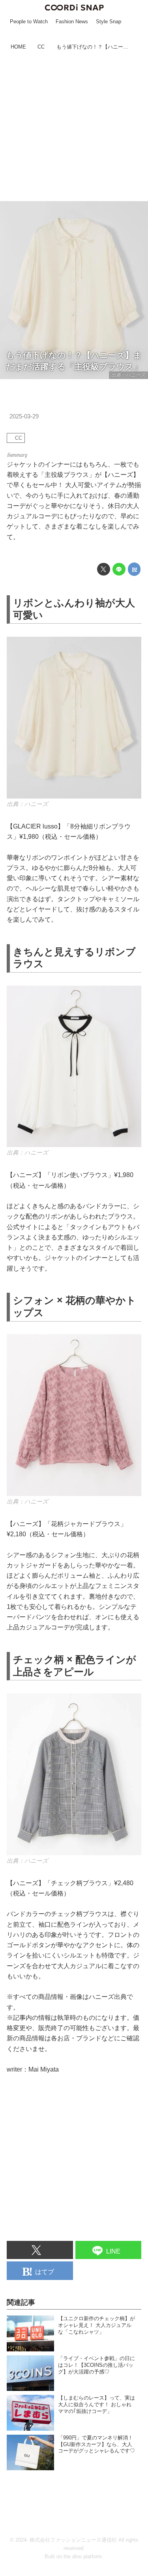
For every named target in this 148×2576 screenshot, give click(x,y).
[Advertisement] (74, 127)
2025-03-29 (24, 416)
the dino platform (83, 2556)
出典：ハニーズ (128, 375)
